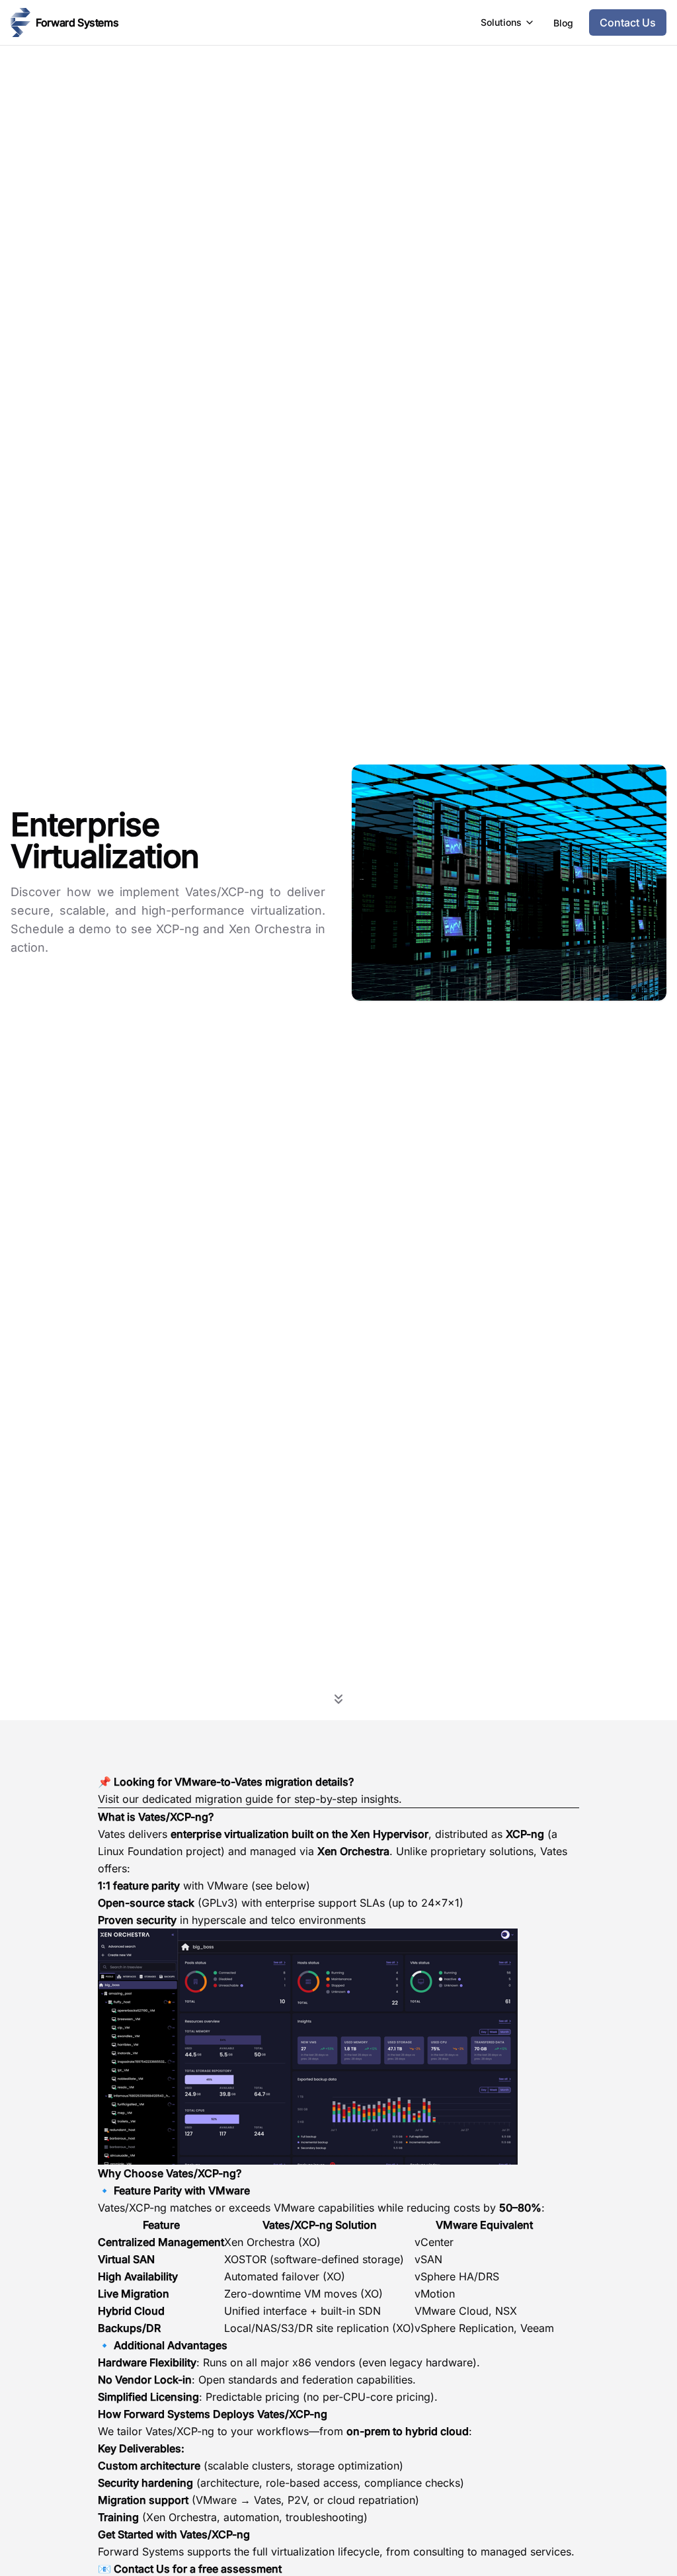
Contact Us (142, 2569)
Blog (563, 23)
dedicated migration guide (208, 1799)
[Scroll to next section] (338, 1698)
